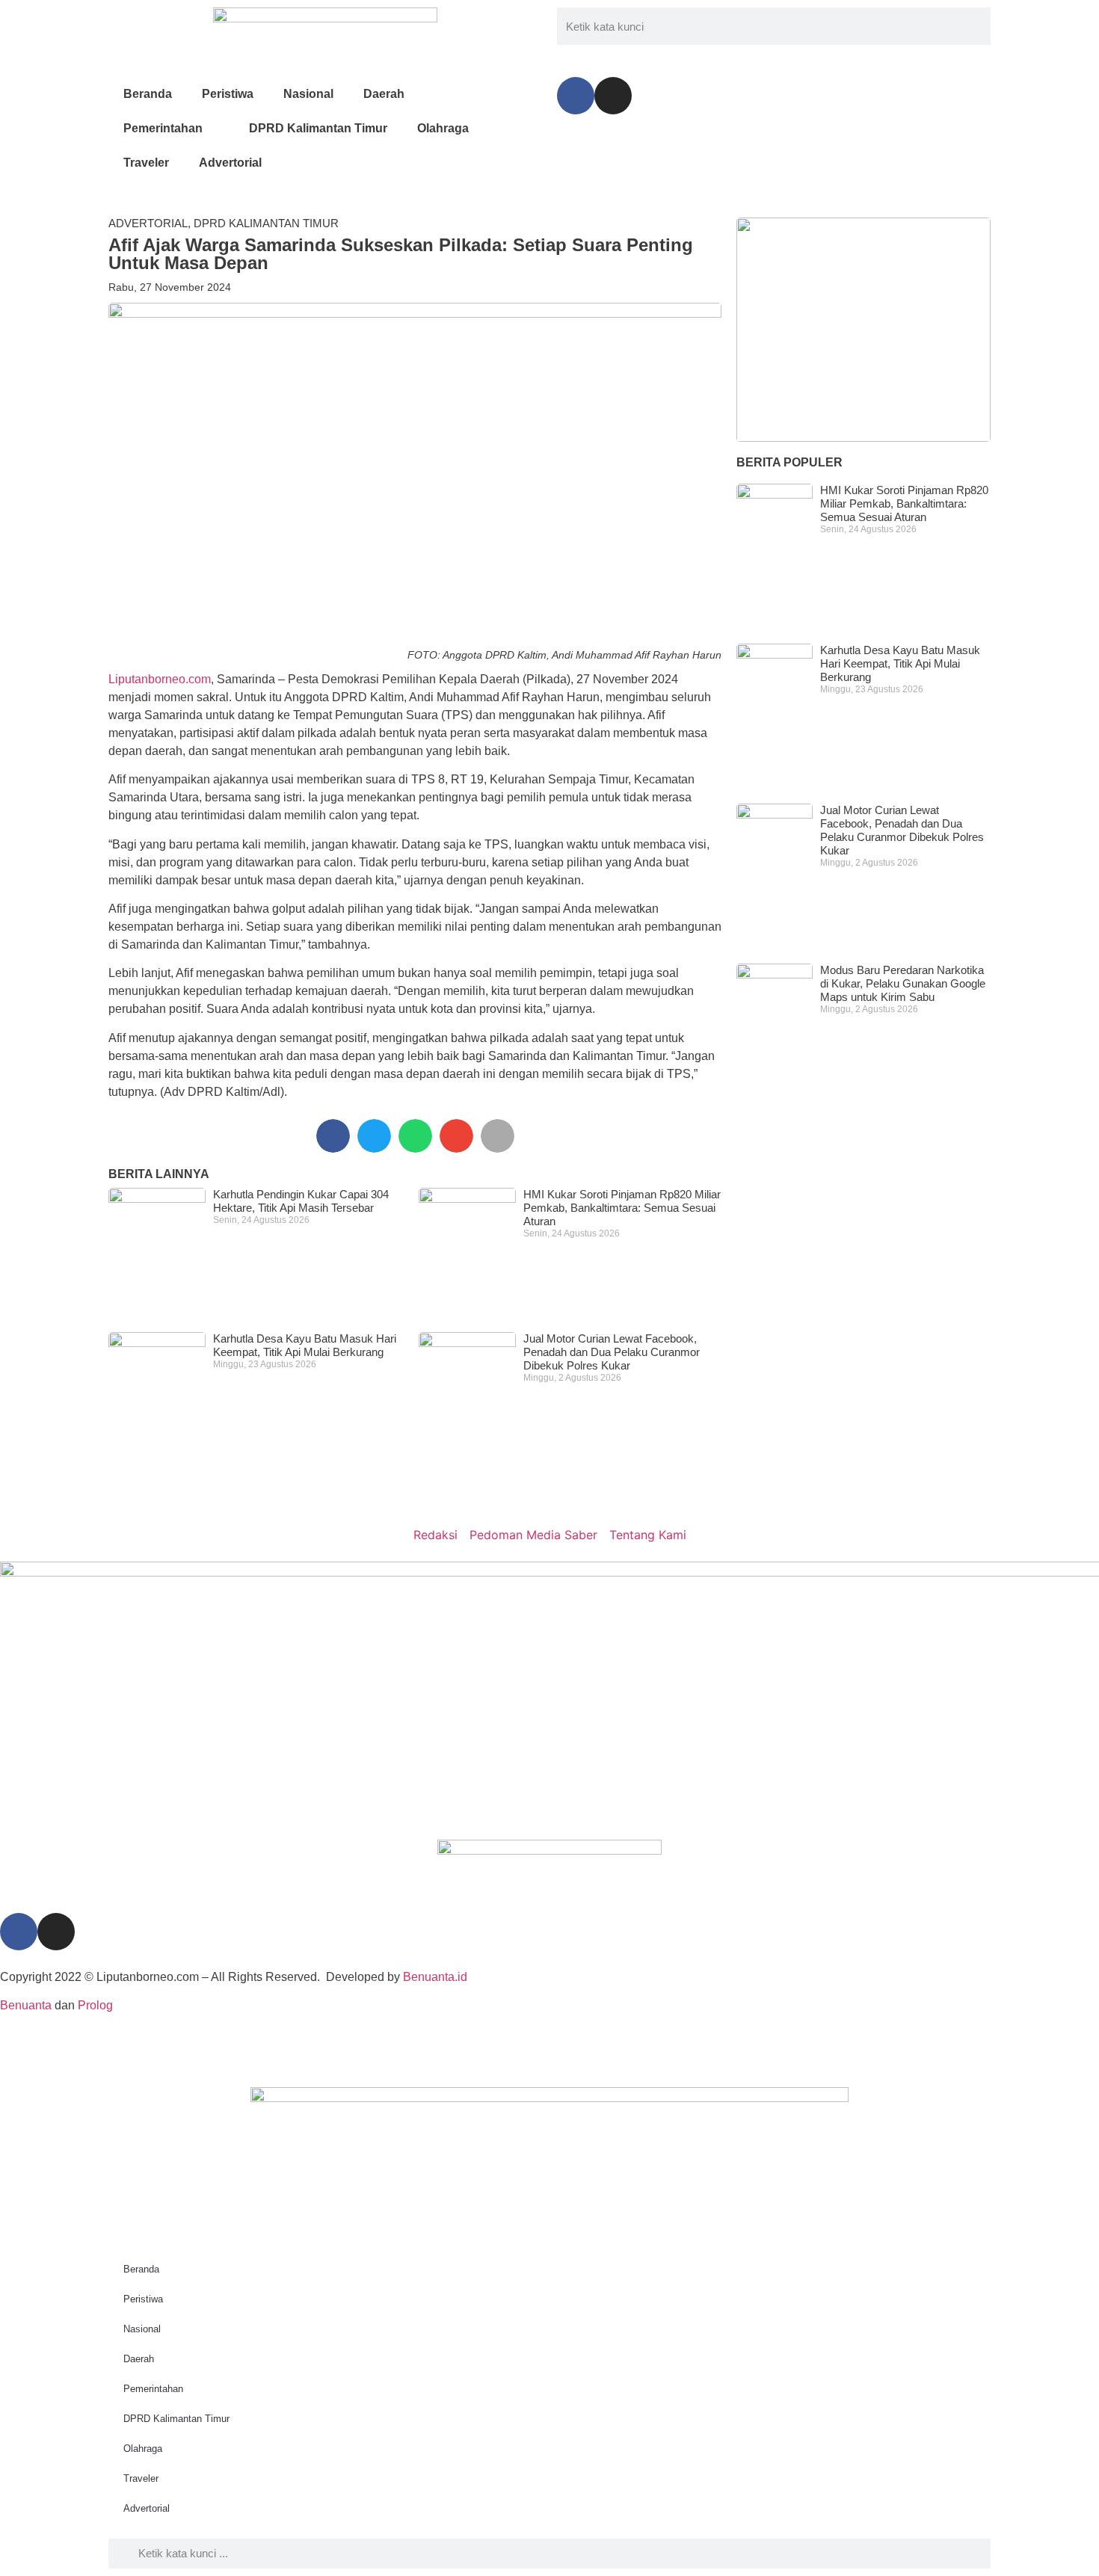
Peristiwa (228, 94)
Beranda (148, 94)
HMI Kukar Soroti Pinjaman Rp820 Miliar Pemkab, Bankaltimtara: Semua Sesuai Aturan (622, 1208)
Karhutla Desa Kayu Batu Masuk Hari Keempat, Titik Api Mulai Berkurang (305, 1345)
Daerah (384, 94)
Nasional (308, 94)
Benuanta (26, 2005)
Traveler (146, 163)
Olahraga (443, 128)
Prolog (95, 2005)
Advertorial (230, 163)
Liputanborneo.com (160, 679)
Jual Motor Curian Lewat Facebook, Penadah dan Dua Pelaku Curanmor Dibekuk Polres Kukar (612, 1352)
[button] (333, 1136)
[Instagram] (613, 96)
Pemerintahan (163, 128)
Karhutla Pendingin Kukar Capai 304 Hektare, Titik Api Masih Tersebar (301, 1201)
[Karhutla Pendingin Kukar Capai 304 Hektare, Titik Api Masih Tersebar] (863, 330)
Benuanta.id (435, 1977)
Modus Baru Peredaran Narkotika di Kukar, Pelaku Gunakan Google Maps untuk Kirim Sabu (903, 983)
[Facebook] (576, 96)
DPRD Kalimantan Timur (318, 128)
